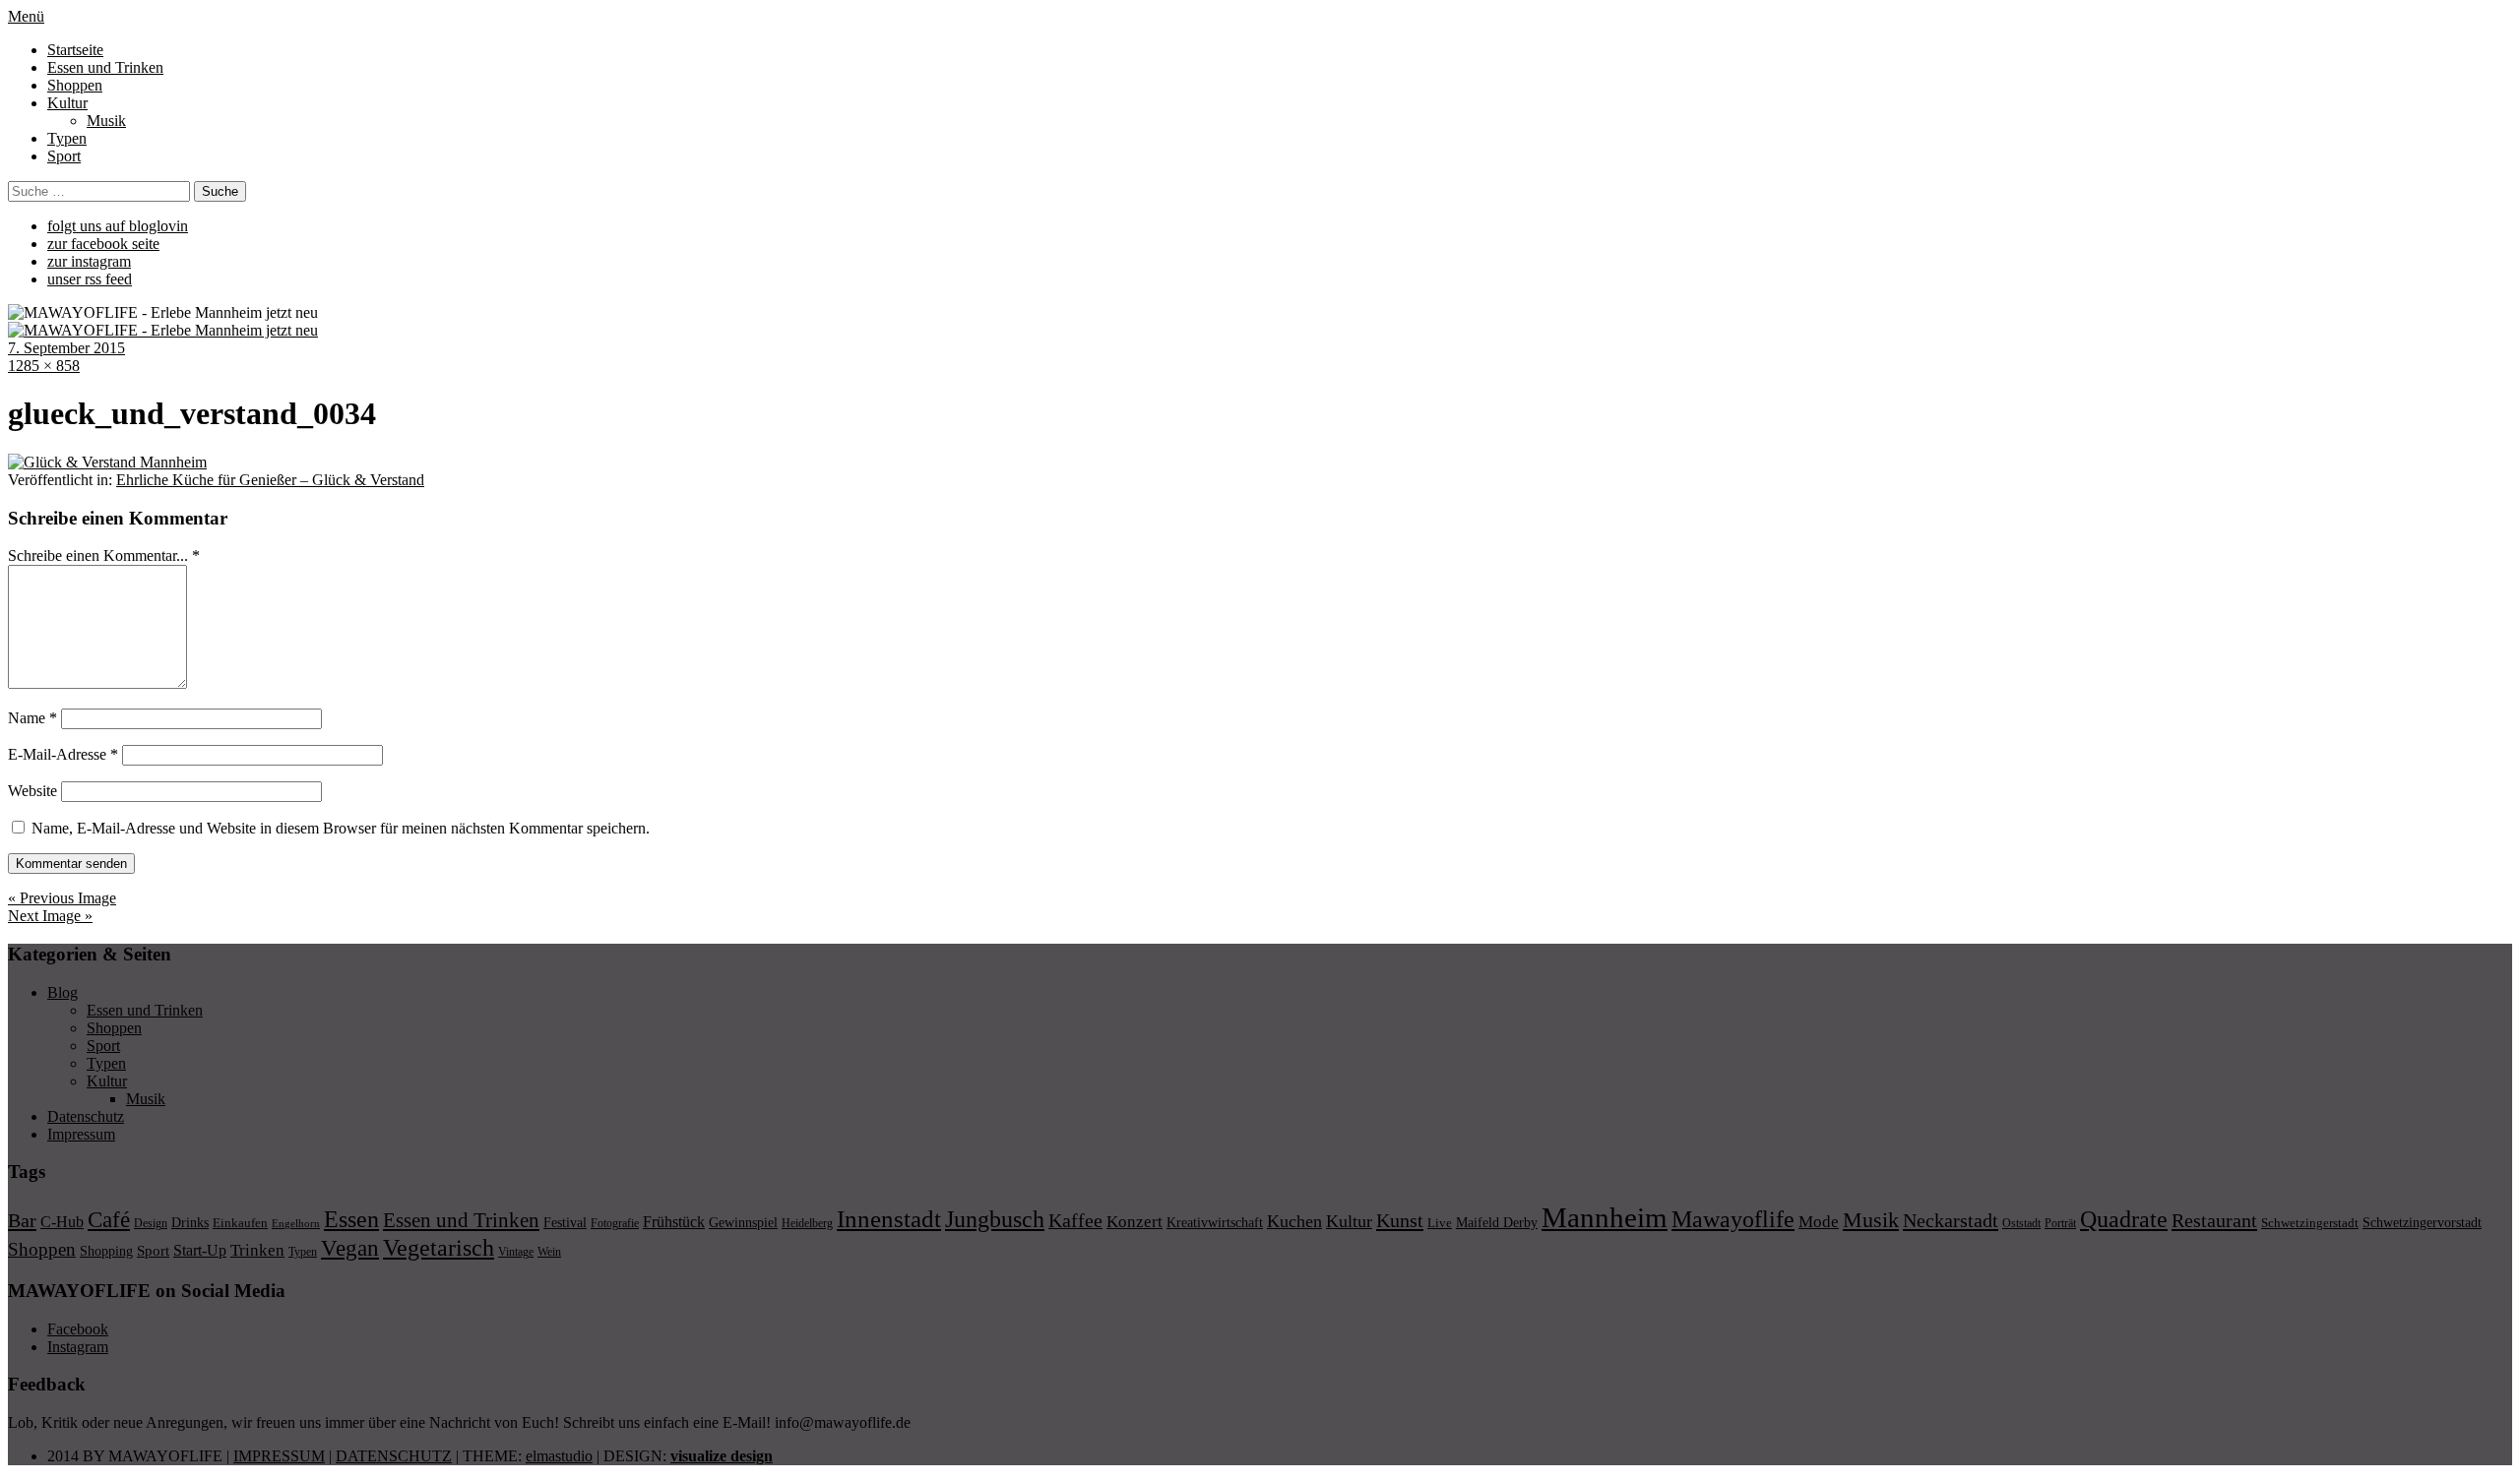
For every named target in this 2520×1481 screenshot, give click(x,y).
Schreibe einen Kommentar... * (104, 555)
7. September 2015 (66, 348)
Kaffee (1075, 1220)
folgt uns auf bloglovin (118, 226)
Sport (64, 156)
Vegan (350, 1248)
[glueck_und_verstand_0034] (107, 462)
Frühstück (674, 1222)
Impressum (81, 1134)
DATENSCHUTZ (394, 1456)
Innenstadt (889, 1219)
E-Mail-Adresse (63, 754)
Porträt (2060, 1223)
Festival (565, 1222)
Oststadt (2021, 1223)
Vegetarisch (439, 1247)
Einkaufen (240, 1223)
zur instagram (89, 261)
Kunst (1400, 1220)
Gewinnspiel (743, 1223)
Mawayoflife (1733, 1219)
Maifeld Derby (1497, 1222)
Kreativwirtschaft (1215, 1222)
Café (109, 1220)
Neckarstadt (1951, 1220)
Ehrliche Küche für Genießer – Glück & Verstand (270, 480)
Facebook (78, 1329)
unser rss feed (90, 279)
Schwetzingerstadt (2310, 1223)
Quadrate (2124, 1219)
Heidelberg (807, 1223)
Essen (351, 1219)
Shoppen (75, 85)
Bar (22, 1220)
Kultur (67, 103)
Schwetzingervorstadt (2422, 1222)
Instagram (78, 1347)
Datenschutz (86, 1116)
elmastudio (559, 1456)
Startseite (75, 50)
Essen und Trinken (105, 67)
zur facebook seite (103, 244)
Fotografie (615, 1223)
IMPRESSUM (279, 1456)
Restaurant (2214, 1220)
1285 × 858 (44, 366)
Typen (67, 138)
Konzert (1134, 1222)
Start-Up (200, 1250)
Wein (549, 1252)
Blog (63, 992)
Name (32, 718)
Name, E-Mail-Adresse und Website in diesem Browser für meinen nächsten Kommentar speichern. (341, 828)
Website (32, 791)
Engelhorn (296, 1224)
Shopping (106, 1251)
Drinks (190, 1223)
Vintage (516, 1252)
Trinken (257, 1250)
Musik (106, 121)
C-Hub (62, 1222)
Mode (1819, 1222)
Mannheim (1605, 1217)
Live (1440, 1223)
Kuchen (1294, 1221)
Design (151, 1223)
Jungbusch (995, 1219)
